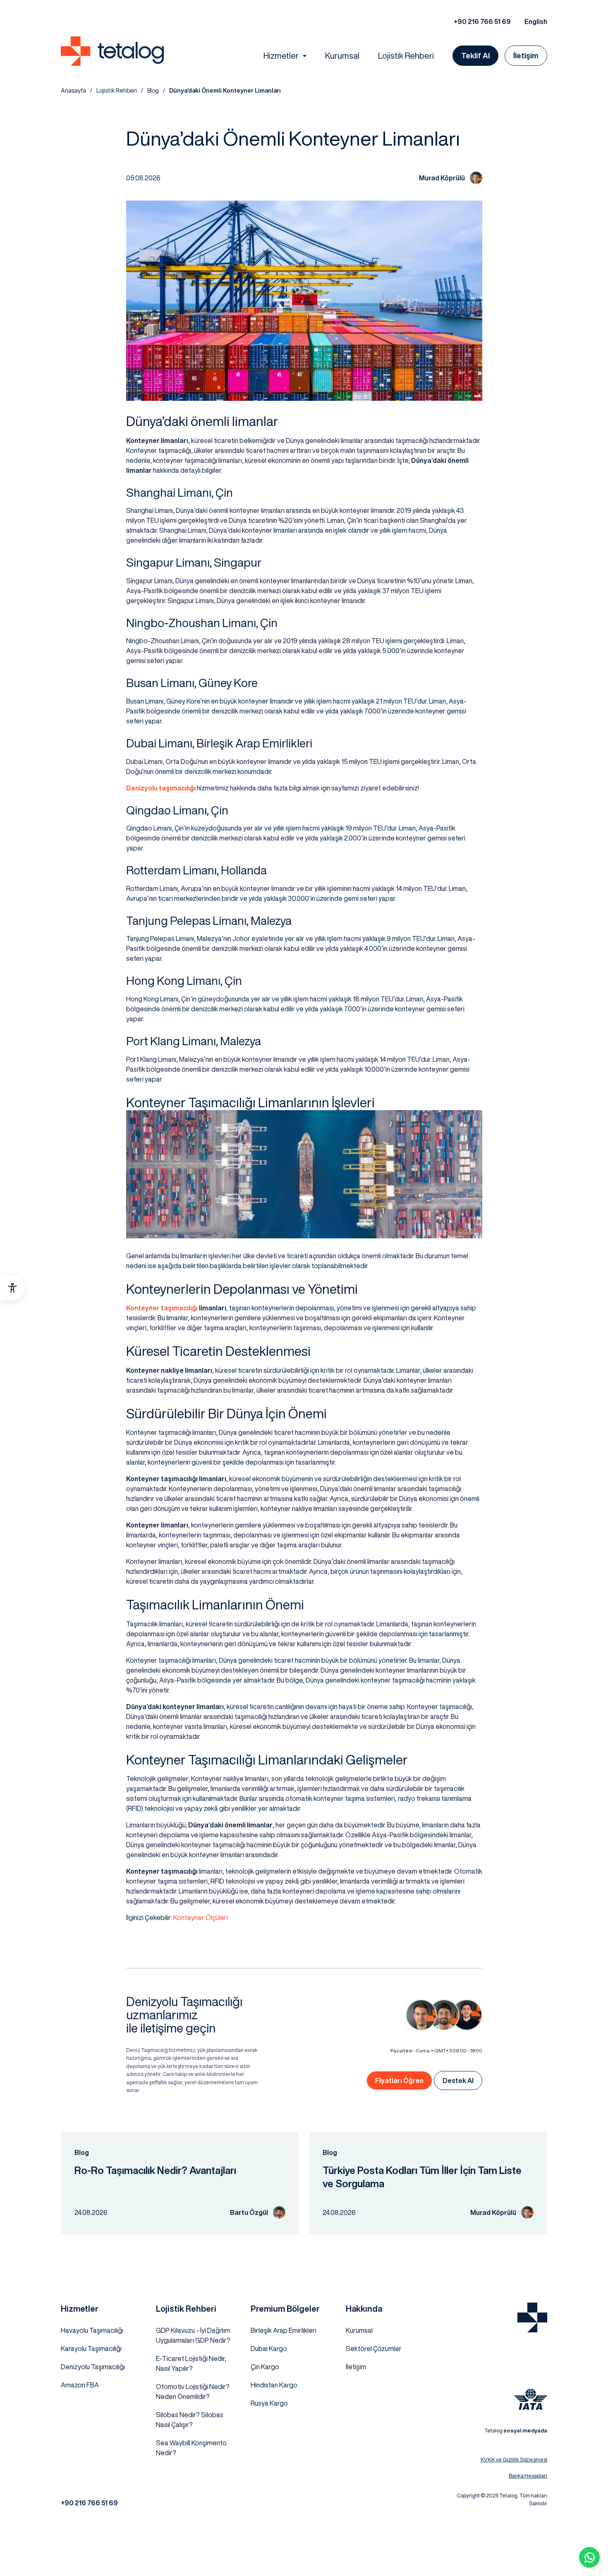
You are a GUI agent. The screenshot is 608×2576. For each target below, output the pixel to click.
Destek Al (458, 2080)
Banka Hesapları (528, 2476)
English (536, 22)
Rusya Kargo (269, 2403)
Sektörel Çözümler (374, 2349)
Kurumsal (342, 56)
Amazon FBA (80, 2385)
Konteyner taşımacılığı (162, 1308)
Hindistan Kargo (274, 2385)
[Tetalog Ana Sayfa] (532, 2317)
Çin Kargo (265, 2367)
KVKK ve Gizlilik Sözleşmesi (514, 2460)
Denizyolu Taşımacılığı (93, 2367)
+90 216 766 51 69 (482, 22)
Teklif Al (475, 55)
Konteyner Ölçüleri (201, 1918)
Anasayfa (73, 91)
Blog (153, 91)
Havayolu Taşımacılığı (92, 2330)
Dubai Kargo (269, 2349)
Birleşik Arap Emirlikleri (284, 2330)
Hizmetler (281, 56)
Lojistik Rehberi (406, 56)
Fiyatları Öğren (399, 2080)
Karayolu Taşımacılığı (91, 2349)
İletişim (526, 55)
